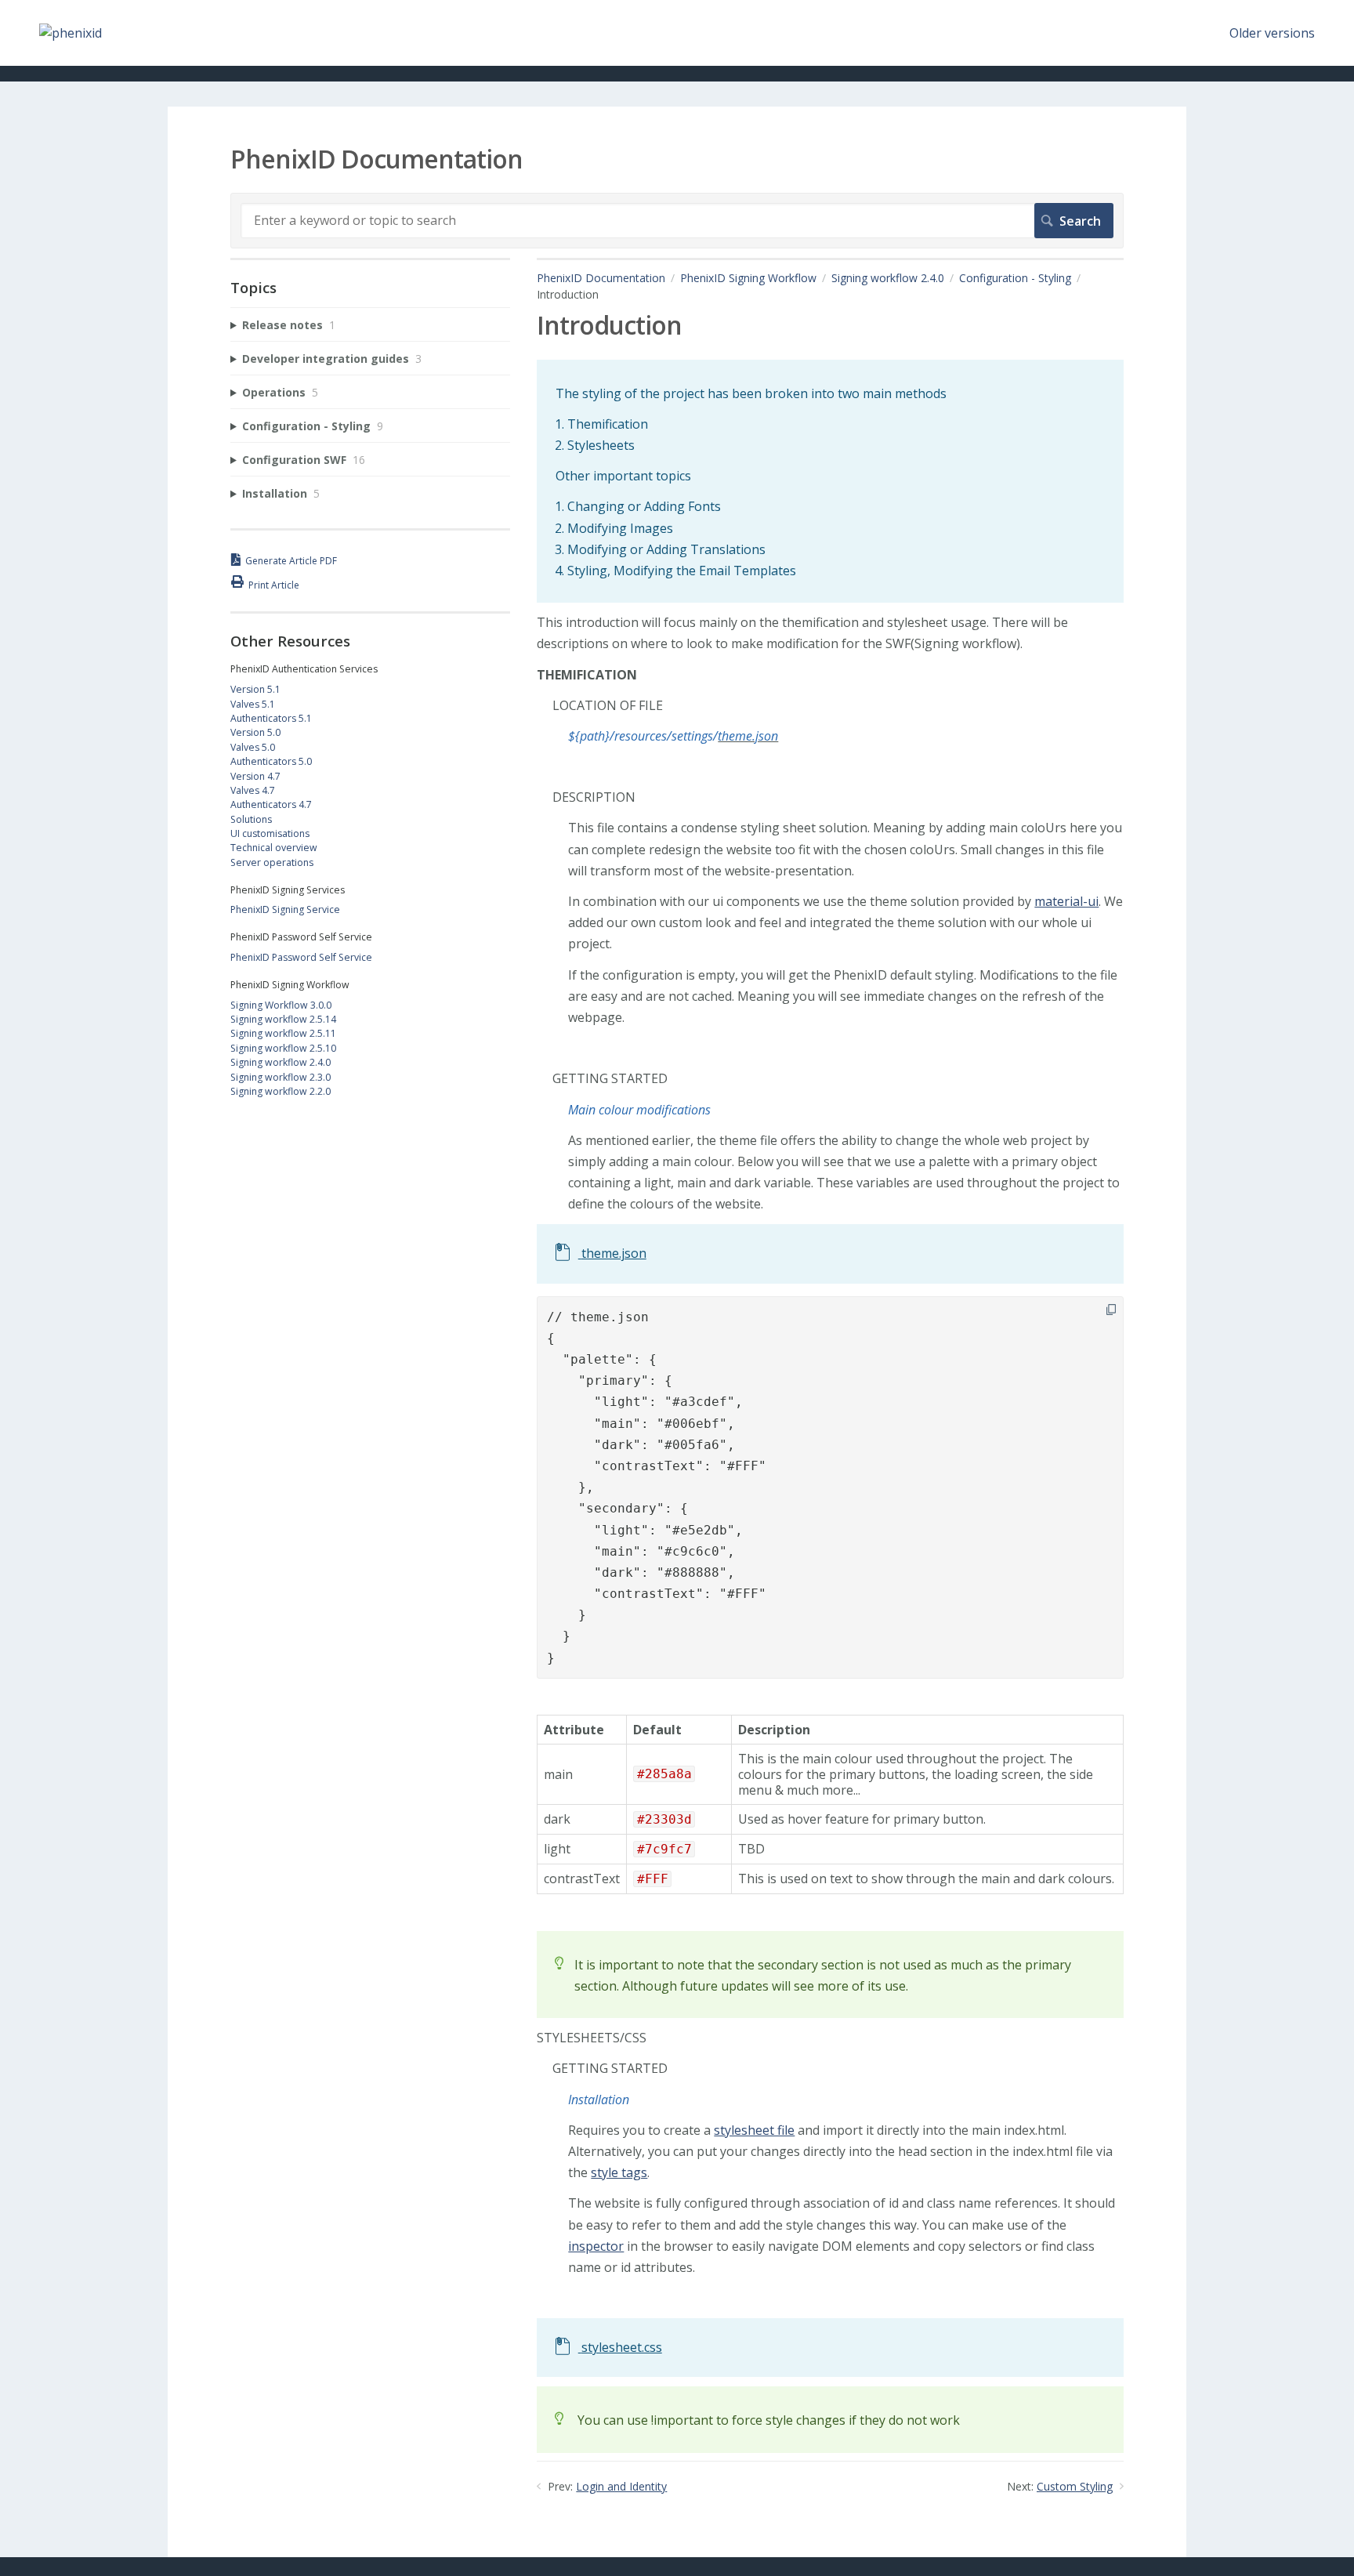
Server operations (272, 862)
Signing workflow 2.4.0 (888, 278)
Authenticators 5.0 (271, 761)
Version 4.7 (255, 776)
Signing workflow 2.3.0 (281, 1077)
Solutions (251, 819)
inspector (596, 2246)
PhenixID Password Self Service (301, 957)
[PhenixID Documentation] (71, 33)
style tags (619, 2172)
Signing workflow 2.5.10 (283, 1048)
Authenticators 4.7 (271, 804)
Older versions (1272, 33)
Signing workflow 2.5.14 (283, 1019)
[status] (830, 482)
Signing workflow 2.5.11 (283, 1033)
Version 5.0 (255, 732)
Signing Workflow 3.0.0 (281, 1005)
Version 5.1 (255, 689)
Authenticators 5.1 (271, 718)
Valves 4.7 (253, 790)
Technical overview (274, 848)
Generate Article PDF (291, 561)
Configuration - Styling (1015, 278)
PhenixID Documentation (601, 278)
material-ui (1066, 901)
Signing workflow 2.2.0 (281, 1091)
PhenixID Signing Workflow (748, 278)
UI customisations (270, 833)
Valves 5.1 (253, 704)
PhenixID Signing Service (285, 909)
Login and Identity (621, 2486)
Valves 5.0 (253, 747)
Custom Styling (1075, 2486)
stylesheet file (754, 2130)
